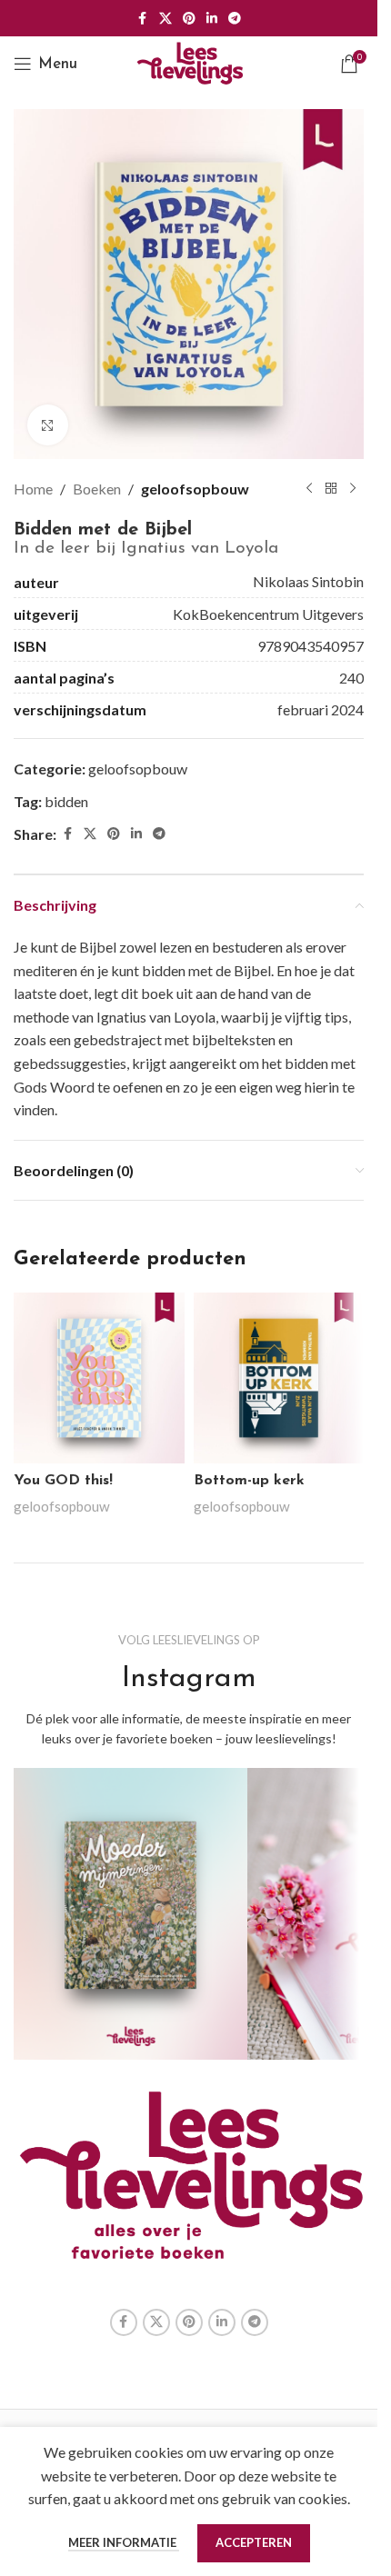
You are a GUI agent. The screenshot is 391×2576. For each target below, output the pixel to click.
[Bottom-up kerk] (279, 1378)
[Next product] (353, 489)
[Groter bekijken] (48, 425)
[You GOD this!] (99, 1378)
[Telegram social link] (235, 19)
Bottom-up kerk (249, 1481)
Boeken (97, 489)
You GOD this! (63, 1481)
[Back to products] (331, 489)
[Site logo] (189, 61)
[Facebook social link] (143, 19)
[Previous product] (309, 489)
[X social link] (165, 19)
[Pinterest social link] (189, 19)
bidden (66, 801)
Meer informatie (124, 2542)
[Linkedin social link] (212, 19)
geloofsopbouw (195, 489)
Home (33, 489)
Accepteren (254, 2542)
